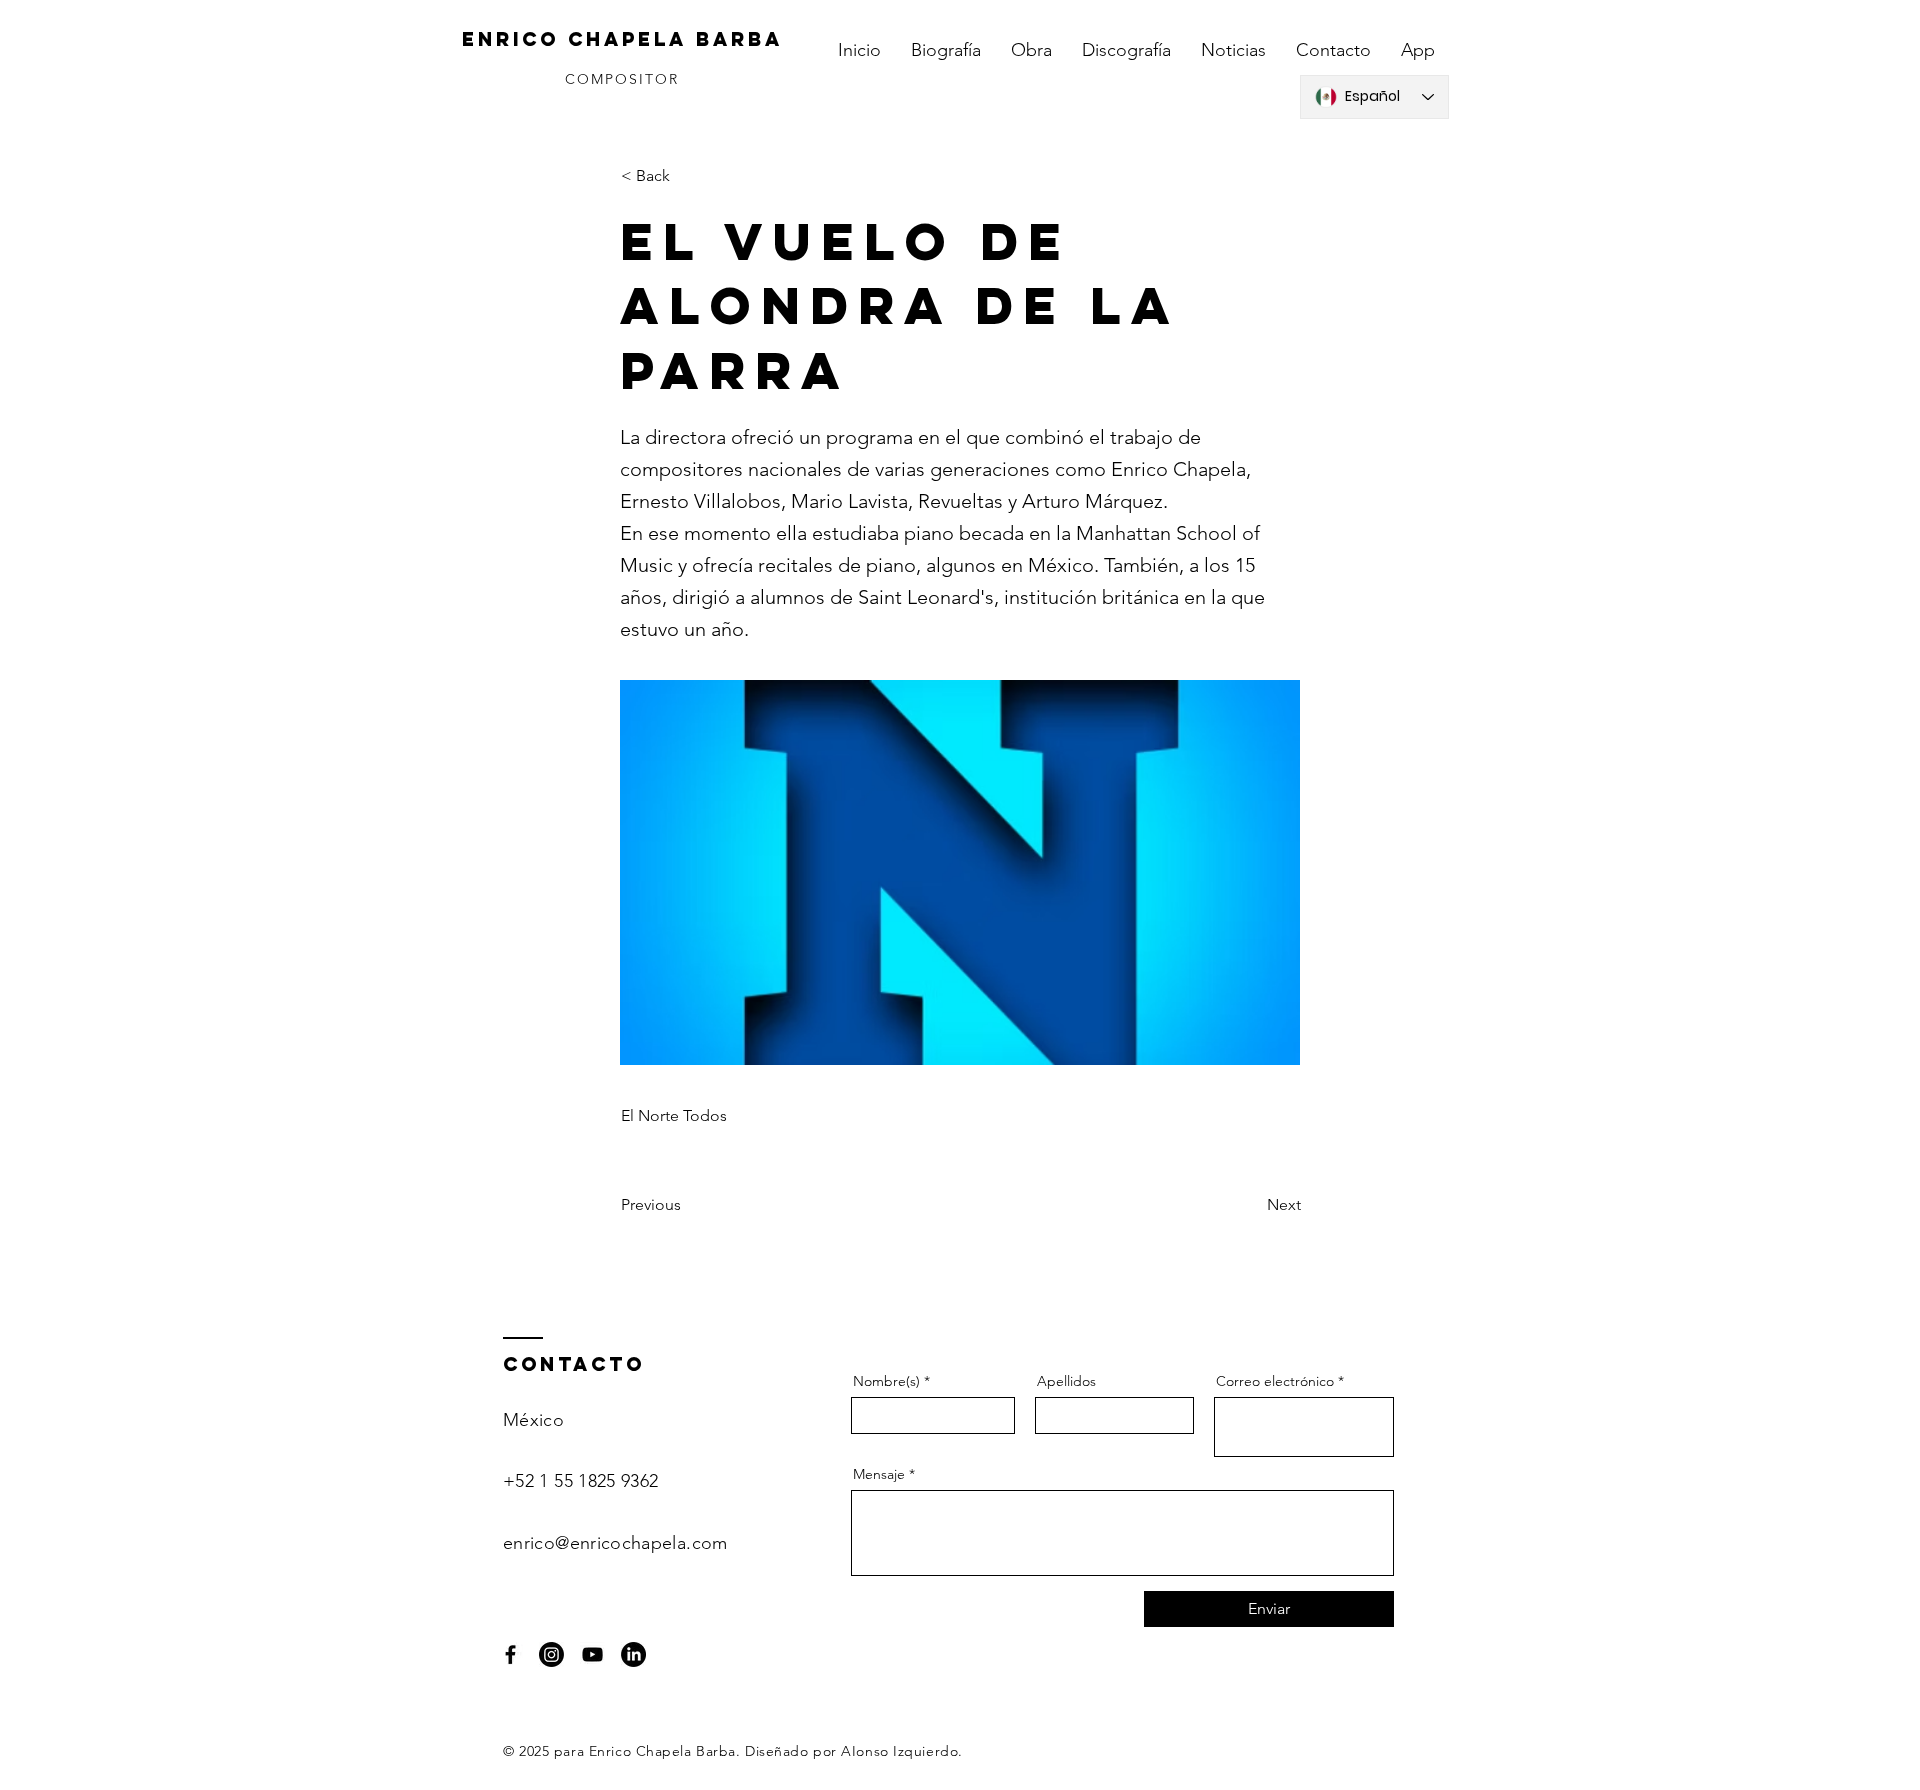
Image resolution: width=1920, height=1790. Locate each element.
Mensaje (879, 1474)
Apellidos (1066, 1381)
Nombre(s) (886, 1381)
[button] (687, 176)
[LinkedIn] (633, 1654)
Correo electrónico (1275, 1381)
